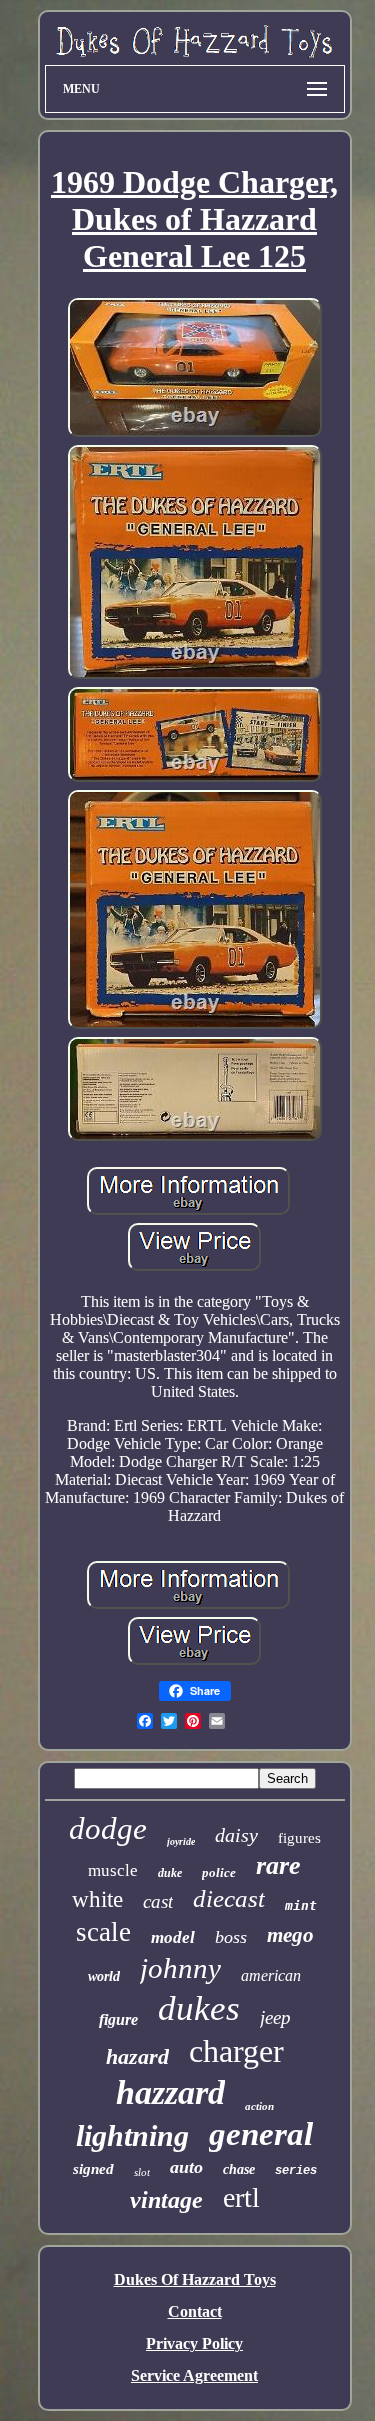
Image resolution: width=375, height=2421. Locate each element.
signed (93, 2169)
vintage (166, 2200)
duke (170, 1873)
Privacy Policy (194, 2343)
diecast (229, 1898)
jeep (275, 2017)
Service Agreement (194, 2375)
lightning (132, 2135)
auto (186, 2167)
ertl (241, 2197)
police (219, 1872)
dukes (199, 2008)
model (173, 1937)
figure (118, 2019)
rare (278, 1865)
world (104, 1976)
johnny (180, 1968)
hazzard (170, 2092)
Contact (195, 2311)
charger (236, 2051)
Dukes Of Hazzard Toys (195, 2279)
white (97, 1899)
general (261, 2134)
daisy (236, 1835)
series (296, 2171)
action (259, 2106)
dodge (108, 1828)
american (271, 1975)
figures (299, 1838)
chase (239, 2169)
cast (158, 1901)
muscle (113, 1870)
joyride (181, 1841)
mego (290, 1935)
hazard (137, 2056)
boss (231, 1937)
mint (301, 1905)
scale (103, 1932)
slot (142, 2172)
